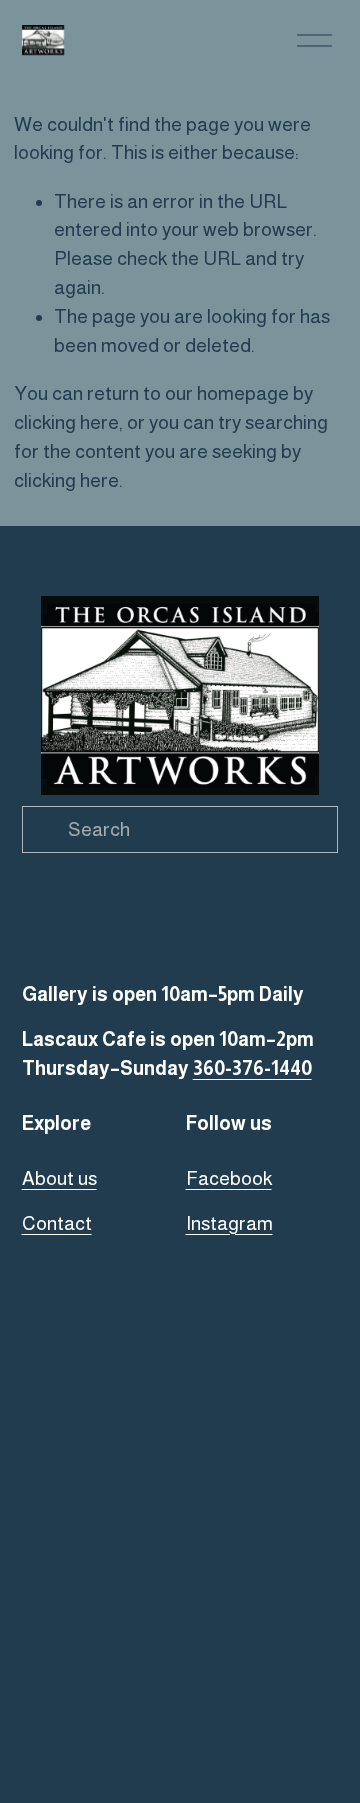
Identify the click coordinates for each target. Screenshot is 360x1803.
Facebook (229, 1178)
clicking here (66, 422)
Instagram (229, 1223)
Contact (57, 1223)
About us (59, 1178)
